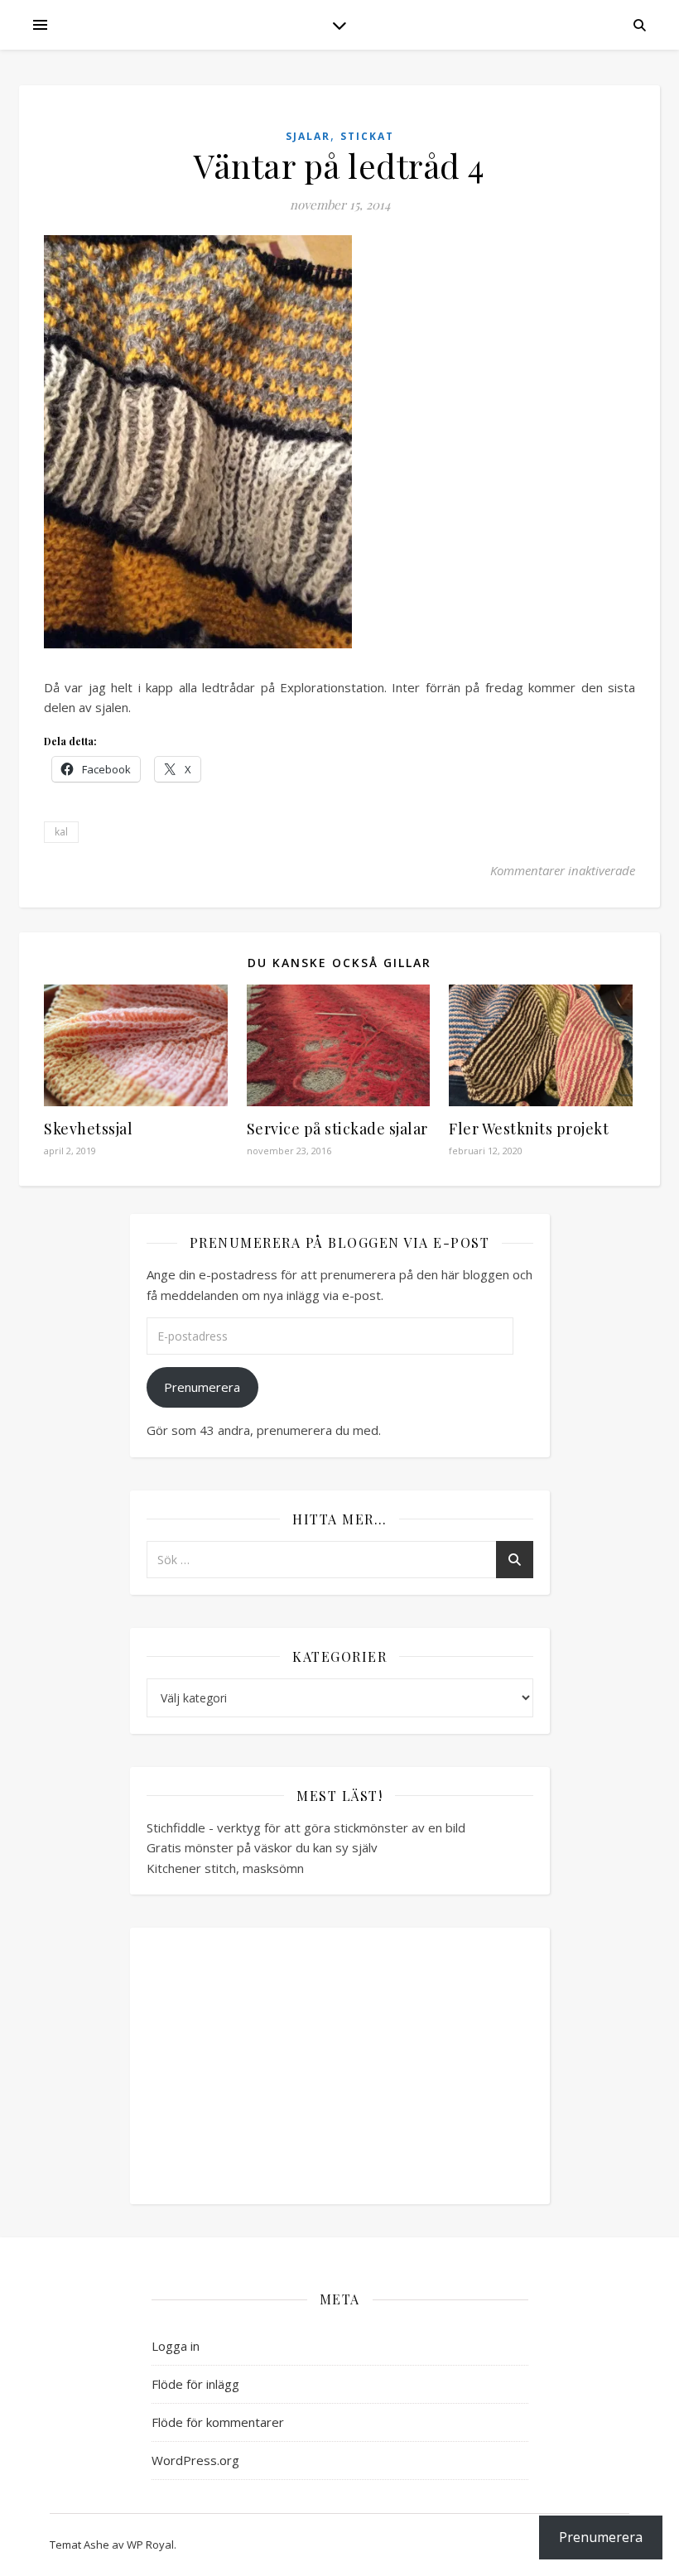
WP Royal (150, 2545)
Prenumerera (202, 1387)
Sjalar (308, 136)
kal (61, 832)
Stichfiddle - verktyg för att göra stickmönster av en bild (306, 1827)
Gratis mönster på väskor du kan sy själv (262, 1847)
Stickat (367, 136)
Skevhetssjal (88, 1129)
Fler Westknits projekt (529, 1129)
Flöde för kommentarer (218, 2422)
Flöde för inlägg (195, 2384)
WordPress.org (195, 2460)
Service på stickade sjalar (337, 1129)
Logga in (176, 2346)
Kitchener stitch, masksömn (225, 1868)
